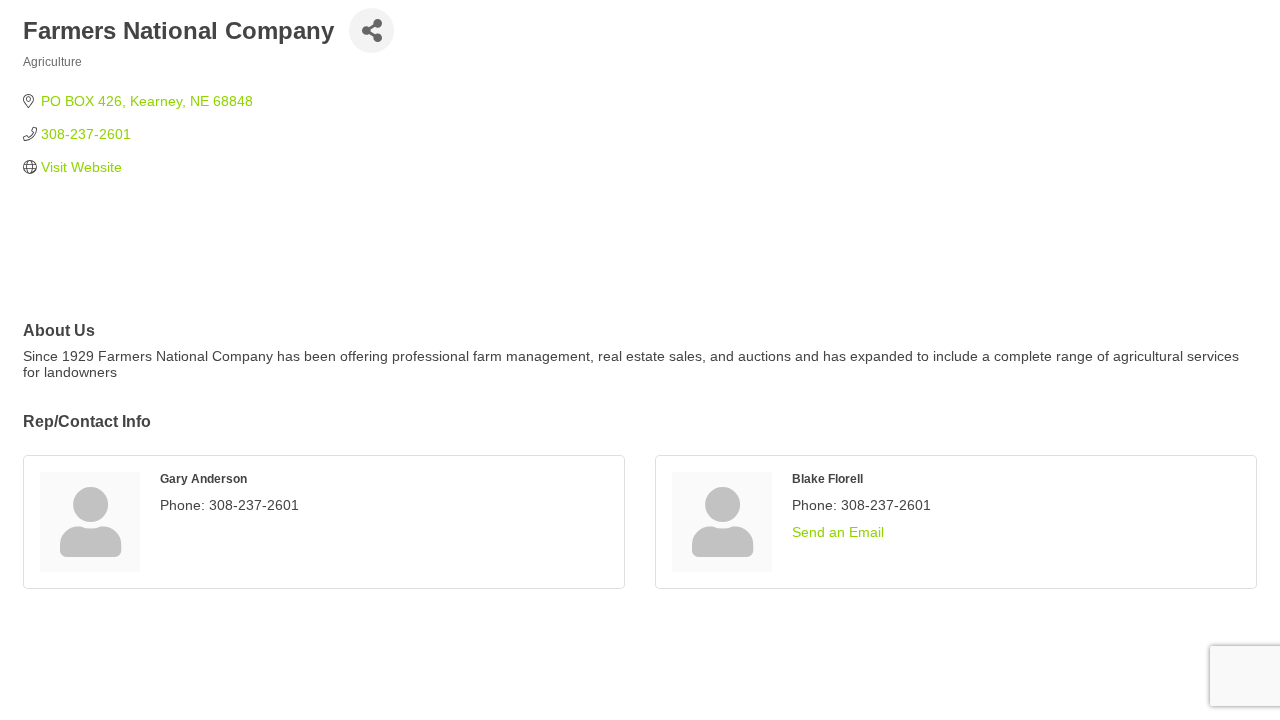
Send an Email (838, 532)
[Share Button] (371, 30)
